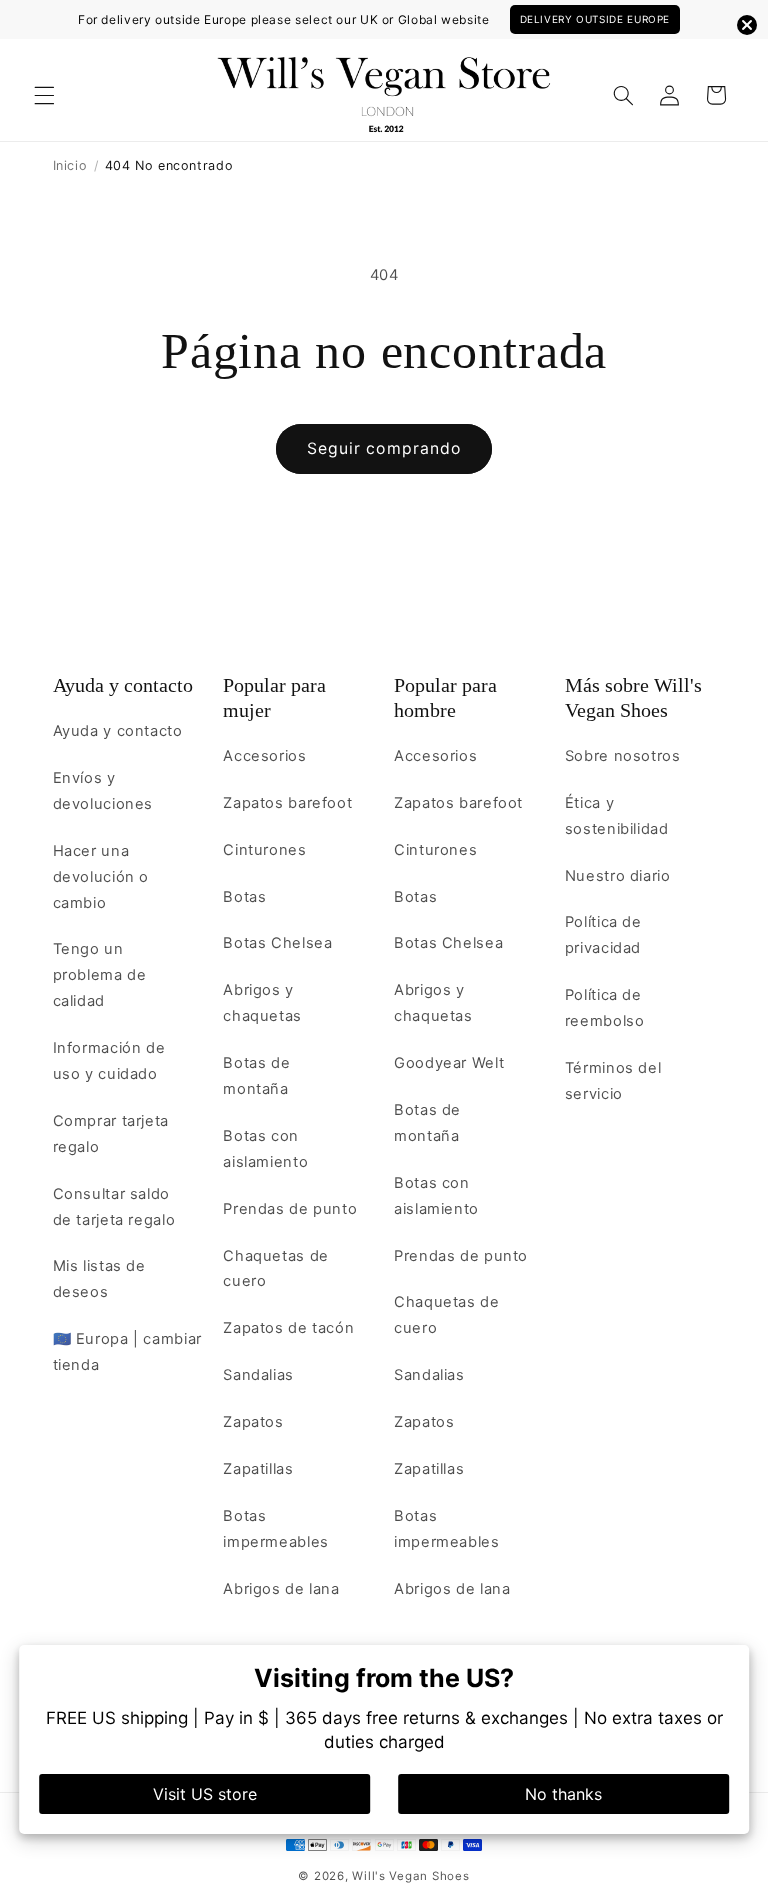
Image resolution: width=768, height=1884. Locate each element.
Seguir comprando (384, 448)
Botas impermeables (276, 1529)
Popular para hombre (445, 697)
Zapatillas (258, 1469)
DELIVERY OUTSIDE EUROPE (595, 19)
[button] (44, 95)
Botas (244, 897)
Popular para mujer (274, 697)
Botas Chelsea (277, 943)
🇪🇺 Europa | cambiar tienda (127, 1352)
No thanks (563, 1794)
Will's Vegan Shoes (410, 1876)
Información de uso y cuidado (109, 1061)
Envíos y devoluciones (103, 791)
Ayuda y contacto (123, 685)
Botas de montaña (256, 1076)
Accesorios (264, 756)
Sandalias (258, 1375)
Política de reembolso (605, 1008)
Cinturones (264, 850)
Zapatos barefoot (287, 803)
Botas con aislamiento (265, 1149)
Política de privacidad (603, 935)
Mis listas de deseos (99, 1279)
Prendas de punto (290, 1209)
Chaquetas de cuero (276, 1269)
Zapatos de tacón (288, 1328)
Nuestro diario (618, 876)
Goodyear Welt (449, 1063)
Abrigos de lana (281, 1589)
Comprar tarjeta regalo (111, 1134)
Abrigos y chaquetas (262, 1003)
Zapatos (253, 1422)
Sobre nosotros (623, 756)
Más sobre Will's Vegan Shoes (633, 697)
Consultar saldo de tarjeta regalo (114, 1207)
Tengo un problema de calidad (100, 975)
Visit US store (205, 1794)
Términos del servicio (613, 1081)
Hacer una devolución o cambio (101, 877)
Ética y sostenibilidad (617, 816)
